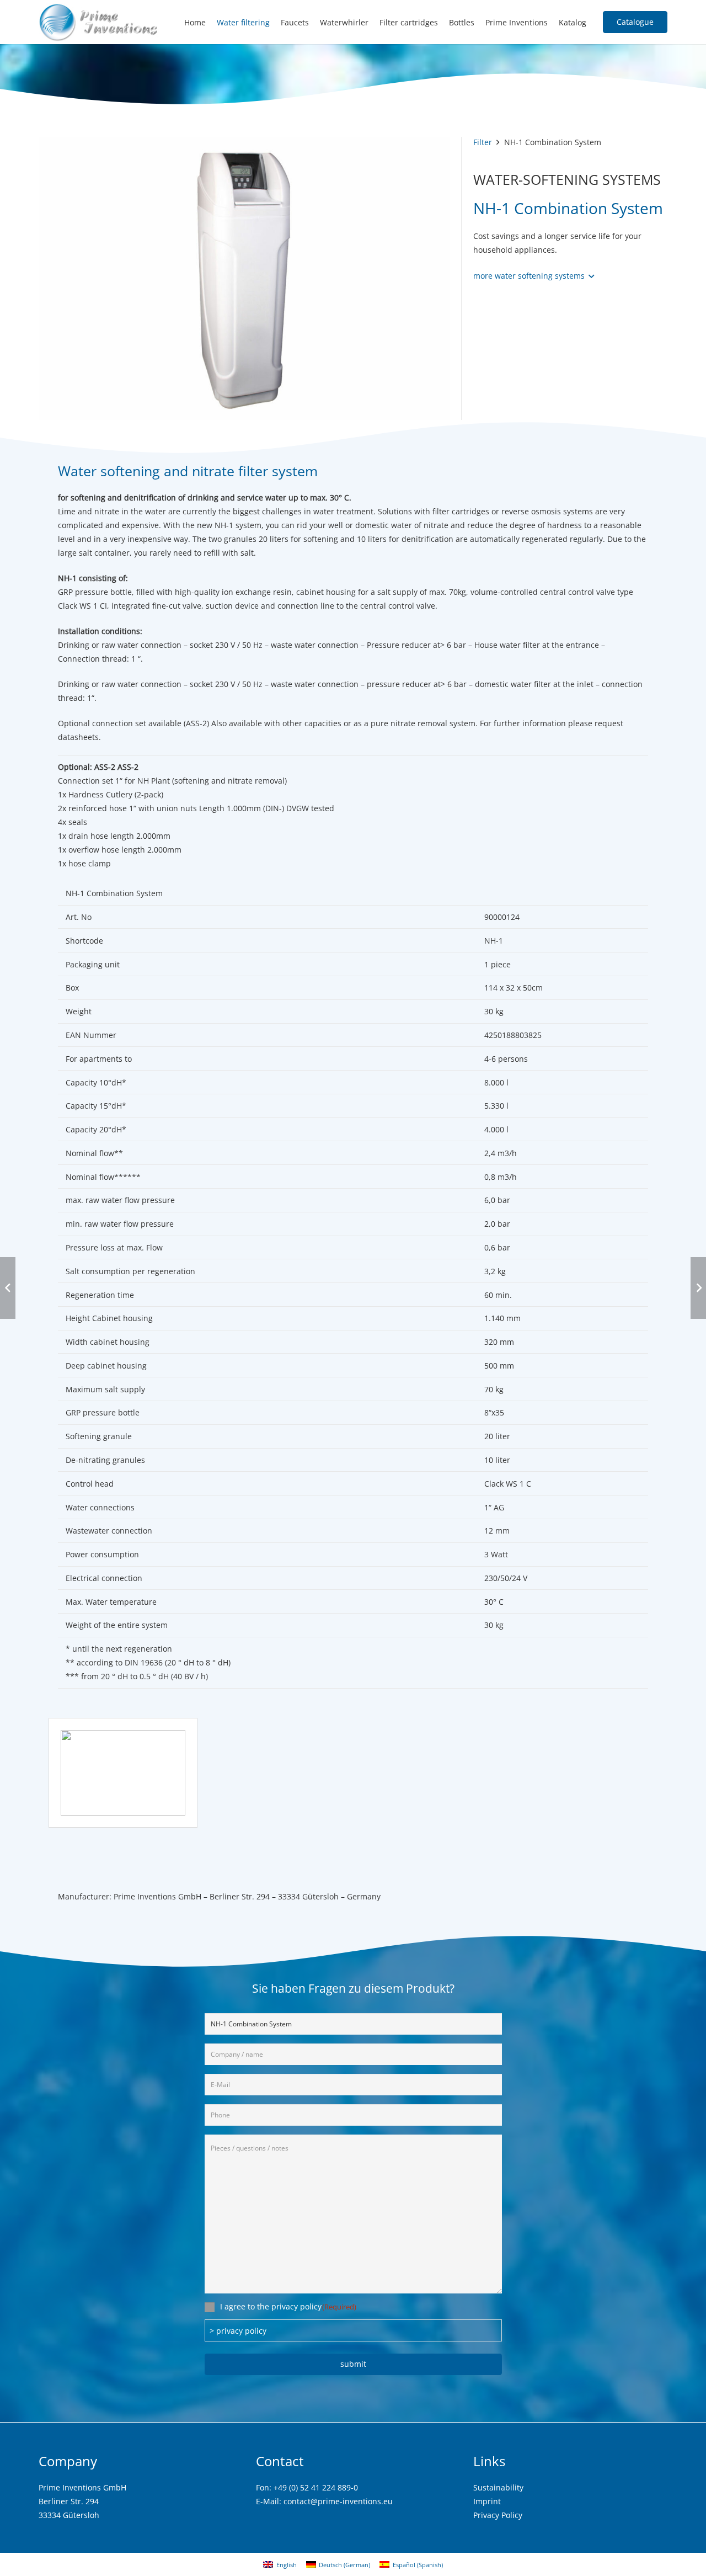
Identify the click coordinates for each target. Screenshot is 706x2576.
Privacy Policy (498, 2515)
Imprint (487, 2501)
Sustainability (498, 2487)
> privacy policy (238, 2331)
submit (353, 2364)
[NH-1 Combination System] (244, 144)
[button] (534, 276)
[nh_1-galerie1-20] (123, 1773)
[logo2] (99, 22)
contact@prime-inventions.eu (338, 2501)
